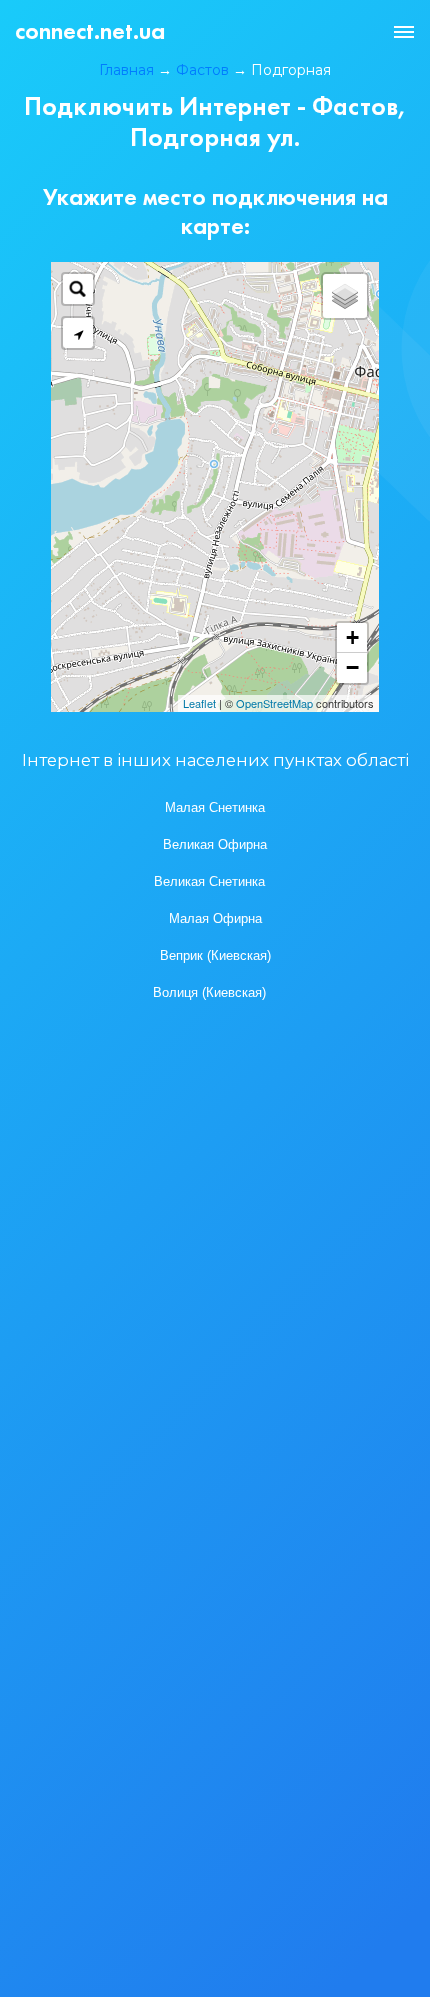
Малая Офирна (215, 919)
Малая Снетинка (215, 808)
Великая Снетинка (209, 882)
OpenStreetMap (274, 703)
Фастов (202, 70)
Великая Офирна (215, 845)
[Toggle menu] (404, 32)
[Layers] (345, 296)
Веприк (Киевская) (215, 956)
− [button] (352, 667)
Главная (126, 70)
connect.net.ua (90, 30)
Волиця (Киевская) (209, 993)
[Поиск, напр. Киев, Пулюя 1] (78, 289)
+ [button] (352, 637)
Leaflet (199, 703)
